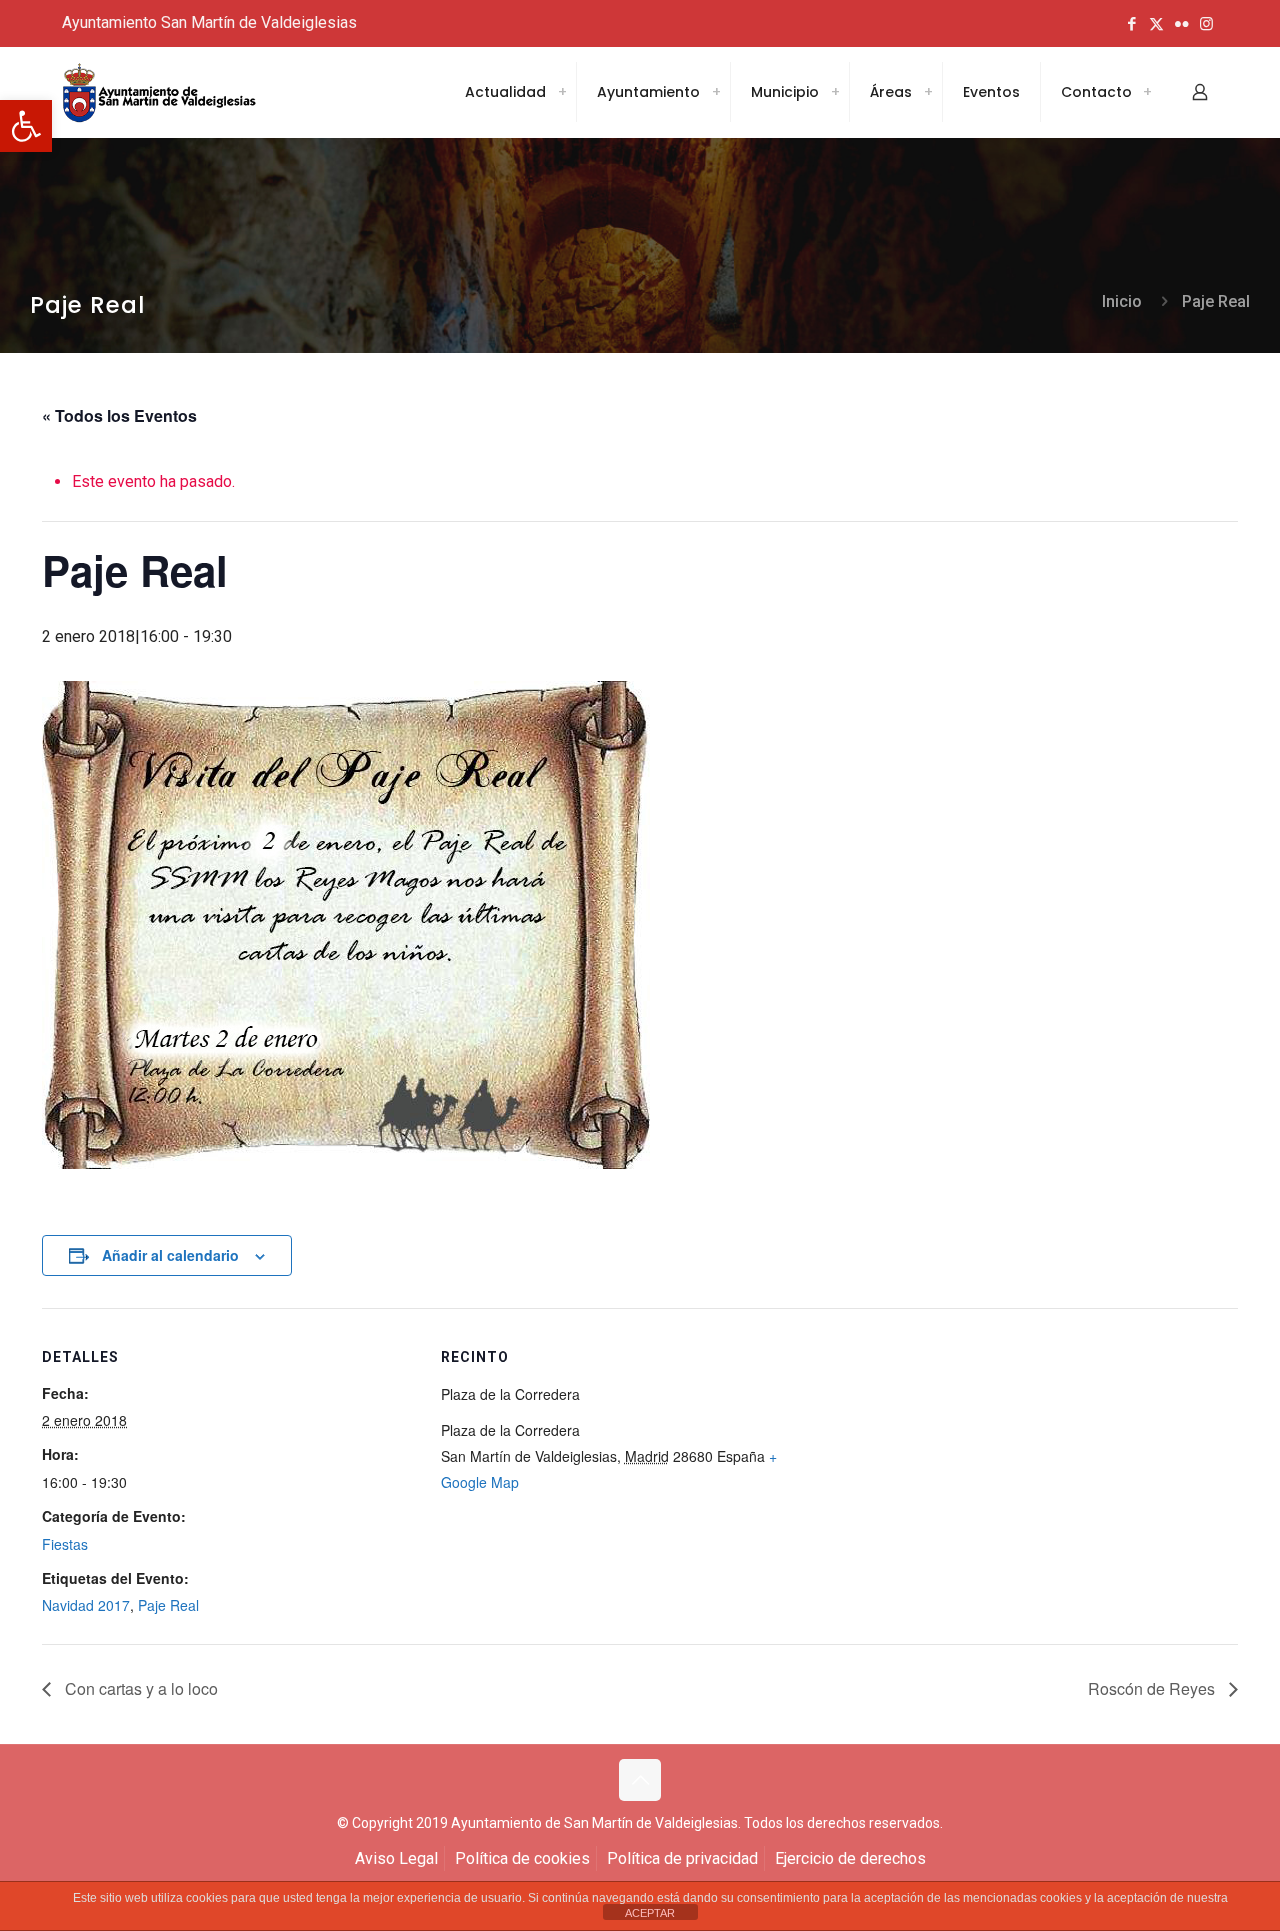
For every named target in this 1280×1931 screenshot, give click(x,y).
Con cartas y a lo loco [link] (139, 1688)
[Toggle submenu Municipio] (835, 92)
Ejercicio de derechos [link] (850, 1858)
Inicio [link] (1122, 301)
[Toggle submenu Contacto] (1147, 92)
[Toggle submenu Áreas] (928, 92)
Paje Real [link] (1216, 301)
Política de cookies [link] (522, 1858)
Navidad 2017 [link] (86, 1605)
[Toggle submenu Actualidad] (562, 92)
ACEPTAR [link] (650, 1913)
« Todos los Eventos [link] (119, 415)
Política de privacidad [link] (682, 1858)
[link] (26, 126)
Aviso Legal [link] (396, 1858)
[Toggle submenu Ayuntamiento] (716, 92)
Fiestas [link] (65, 1544)
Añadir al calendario (170, 1255)
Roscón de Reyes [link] (1153, 1688)
